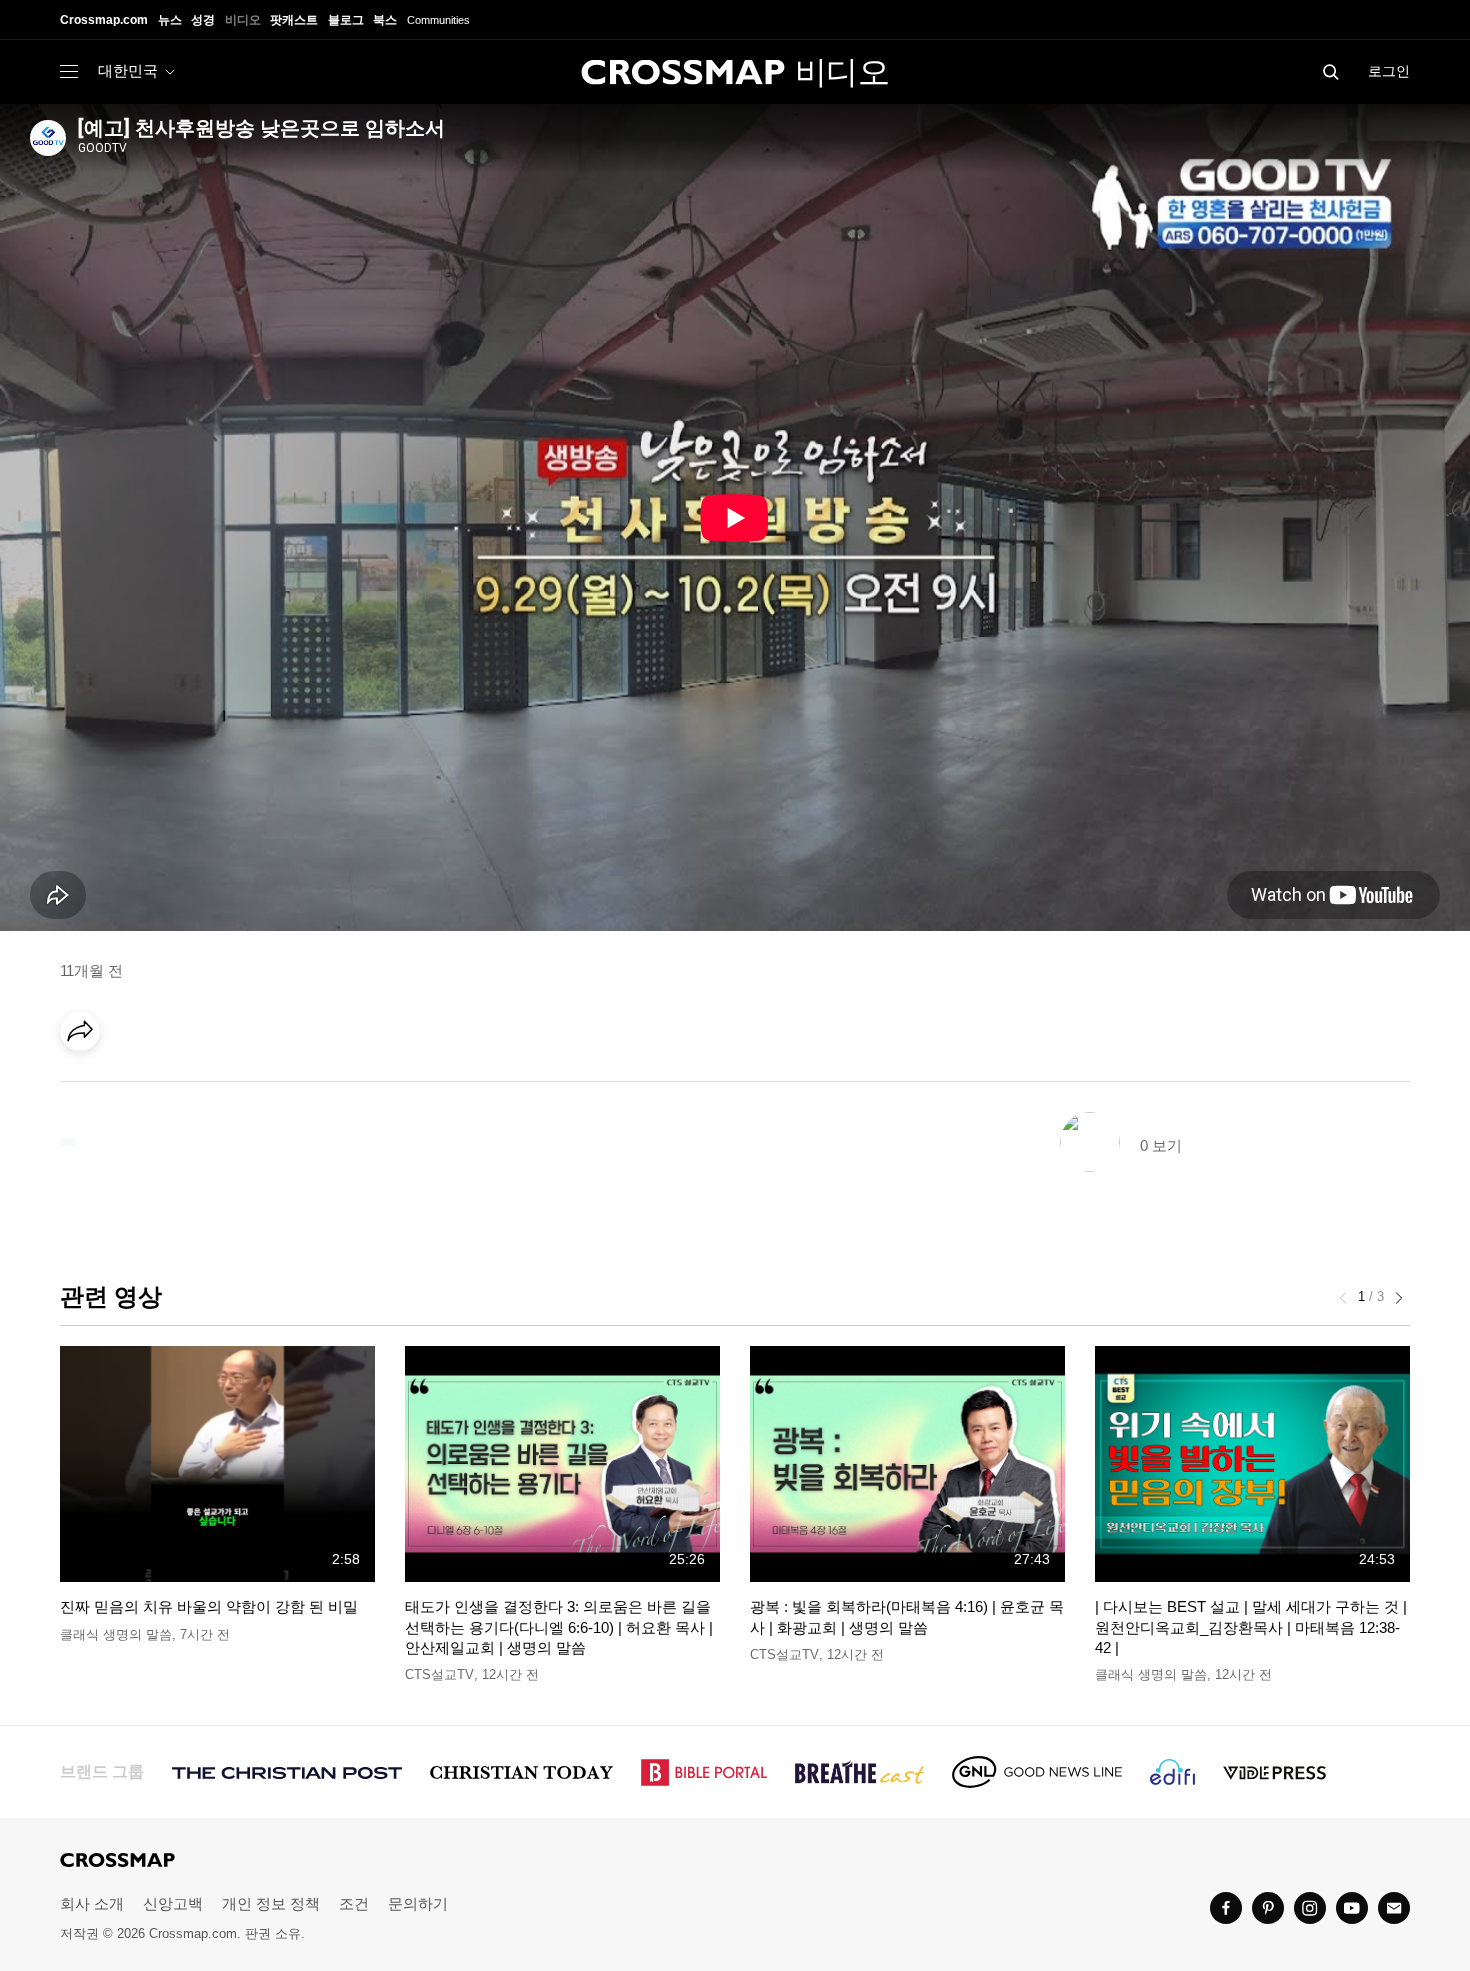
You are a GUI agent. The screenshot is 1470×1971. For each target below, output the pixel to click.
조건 (354, 1903)
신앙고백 (173, 1903)
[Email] (209, 1087)
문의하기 (418, 1903)
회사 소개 (92, 1903)
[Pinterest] (168, 1087)
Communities (438, 20)
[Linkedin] (127, 1087)
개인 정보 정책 (271, 1903)
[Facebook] (86, 1087)
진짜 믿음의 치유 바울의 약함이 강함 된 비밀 (209, 1606)
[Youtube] (1352, 1908)
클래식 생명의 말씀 (116, 1634)
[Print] (250, 1087)
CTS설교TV (439, 1674)
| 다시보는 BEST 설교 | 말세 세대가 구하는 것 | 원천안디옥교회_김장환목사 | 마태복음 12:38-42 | (1251, 1627)
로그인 (1389, 71)
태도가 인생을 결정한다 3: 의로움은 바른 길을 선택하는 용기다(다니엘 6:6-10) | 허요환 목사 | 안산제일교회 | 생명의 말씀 (559, 1627)
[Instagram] (1310, 1908)
